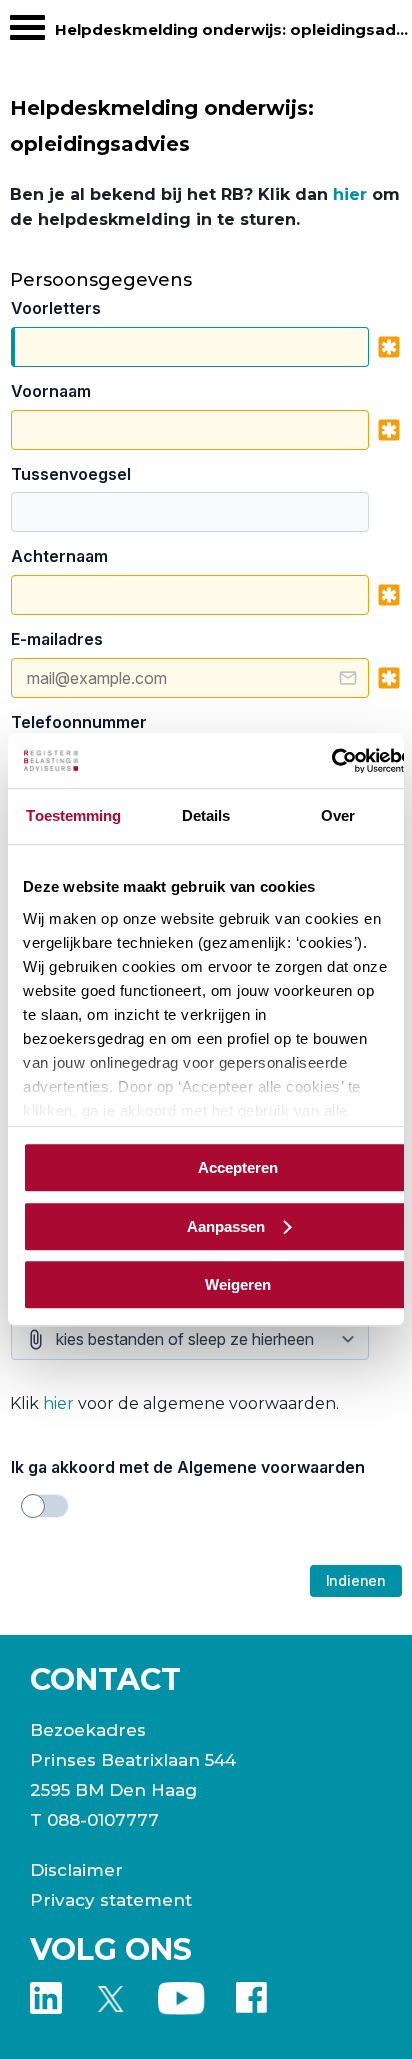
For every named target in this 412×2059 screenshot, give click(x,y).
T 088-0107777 (94, 1820)
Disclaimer (76, 1870)
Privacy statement (111, 1900)
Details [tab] (206, 815)
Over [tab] (338, 815)
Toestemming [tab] (73, 815)
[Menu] (27, 32)
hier (350, 194)
